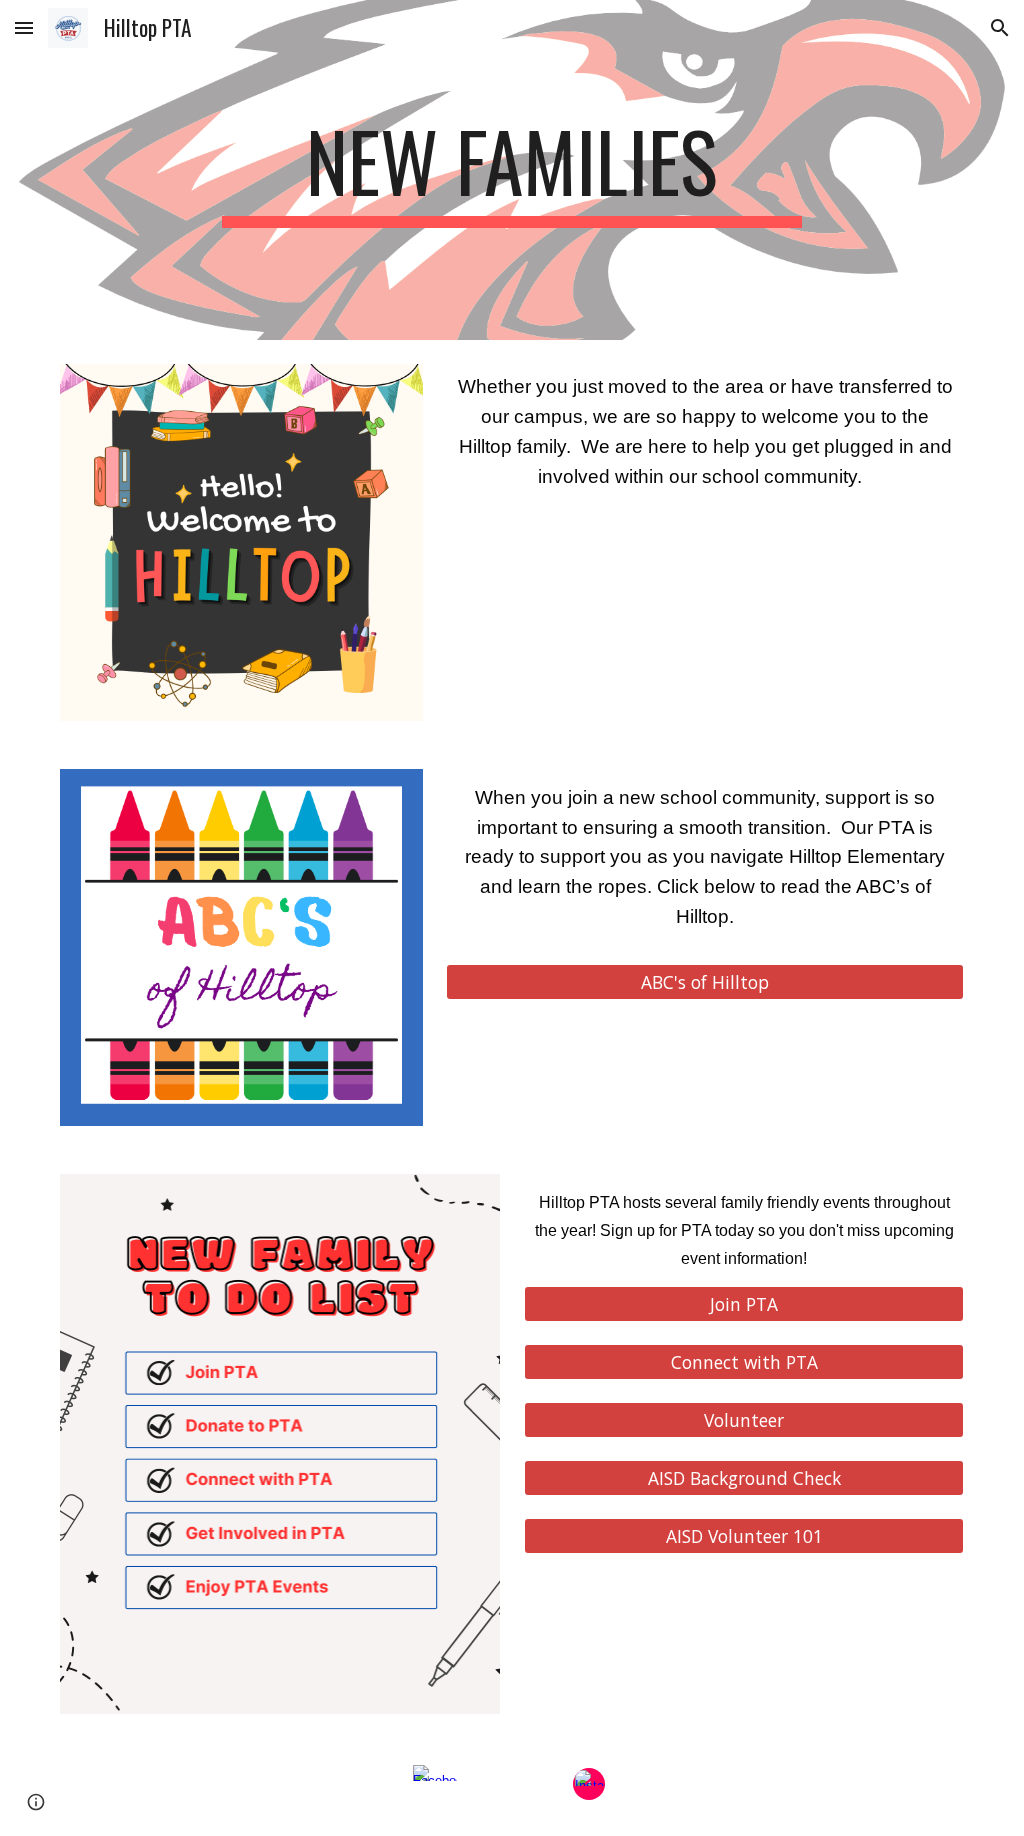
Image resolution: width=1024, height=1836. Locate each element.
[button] (24, 27)
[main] (511, 170)
